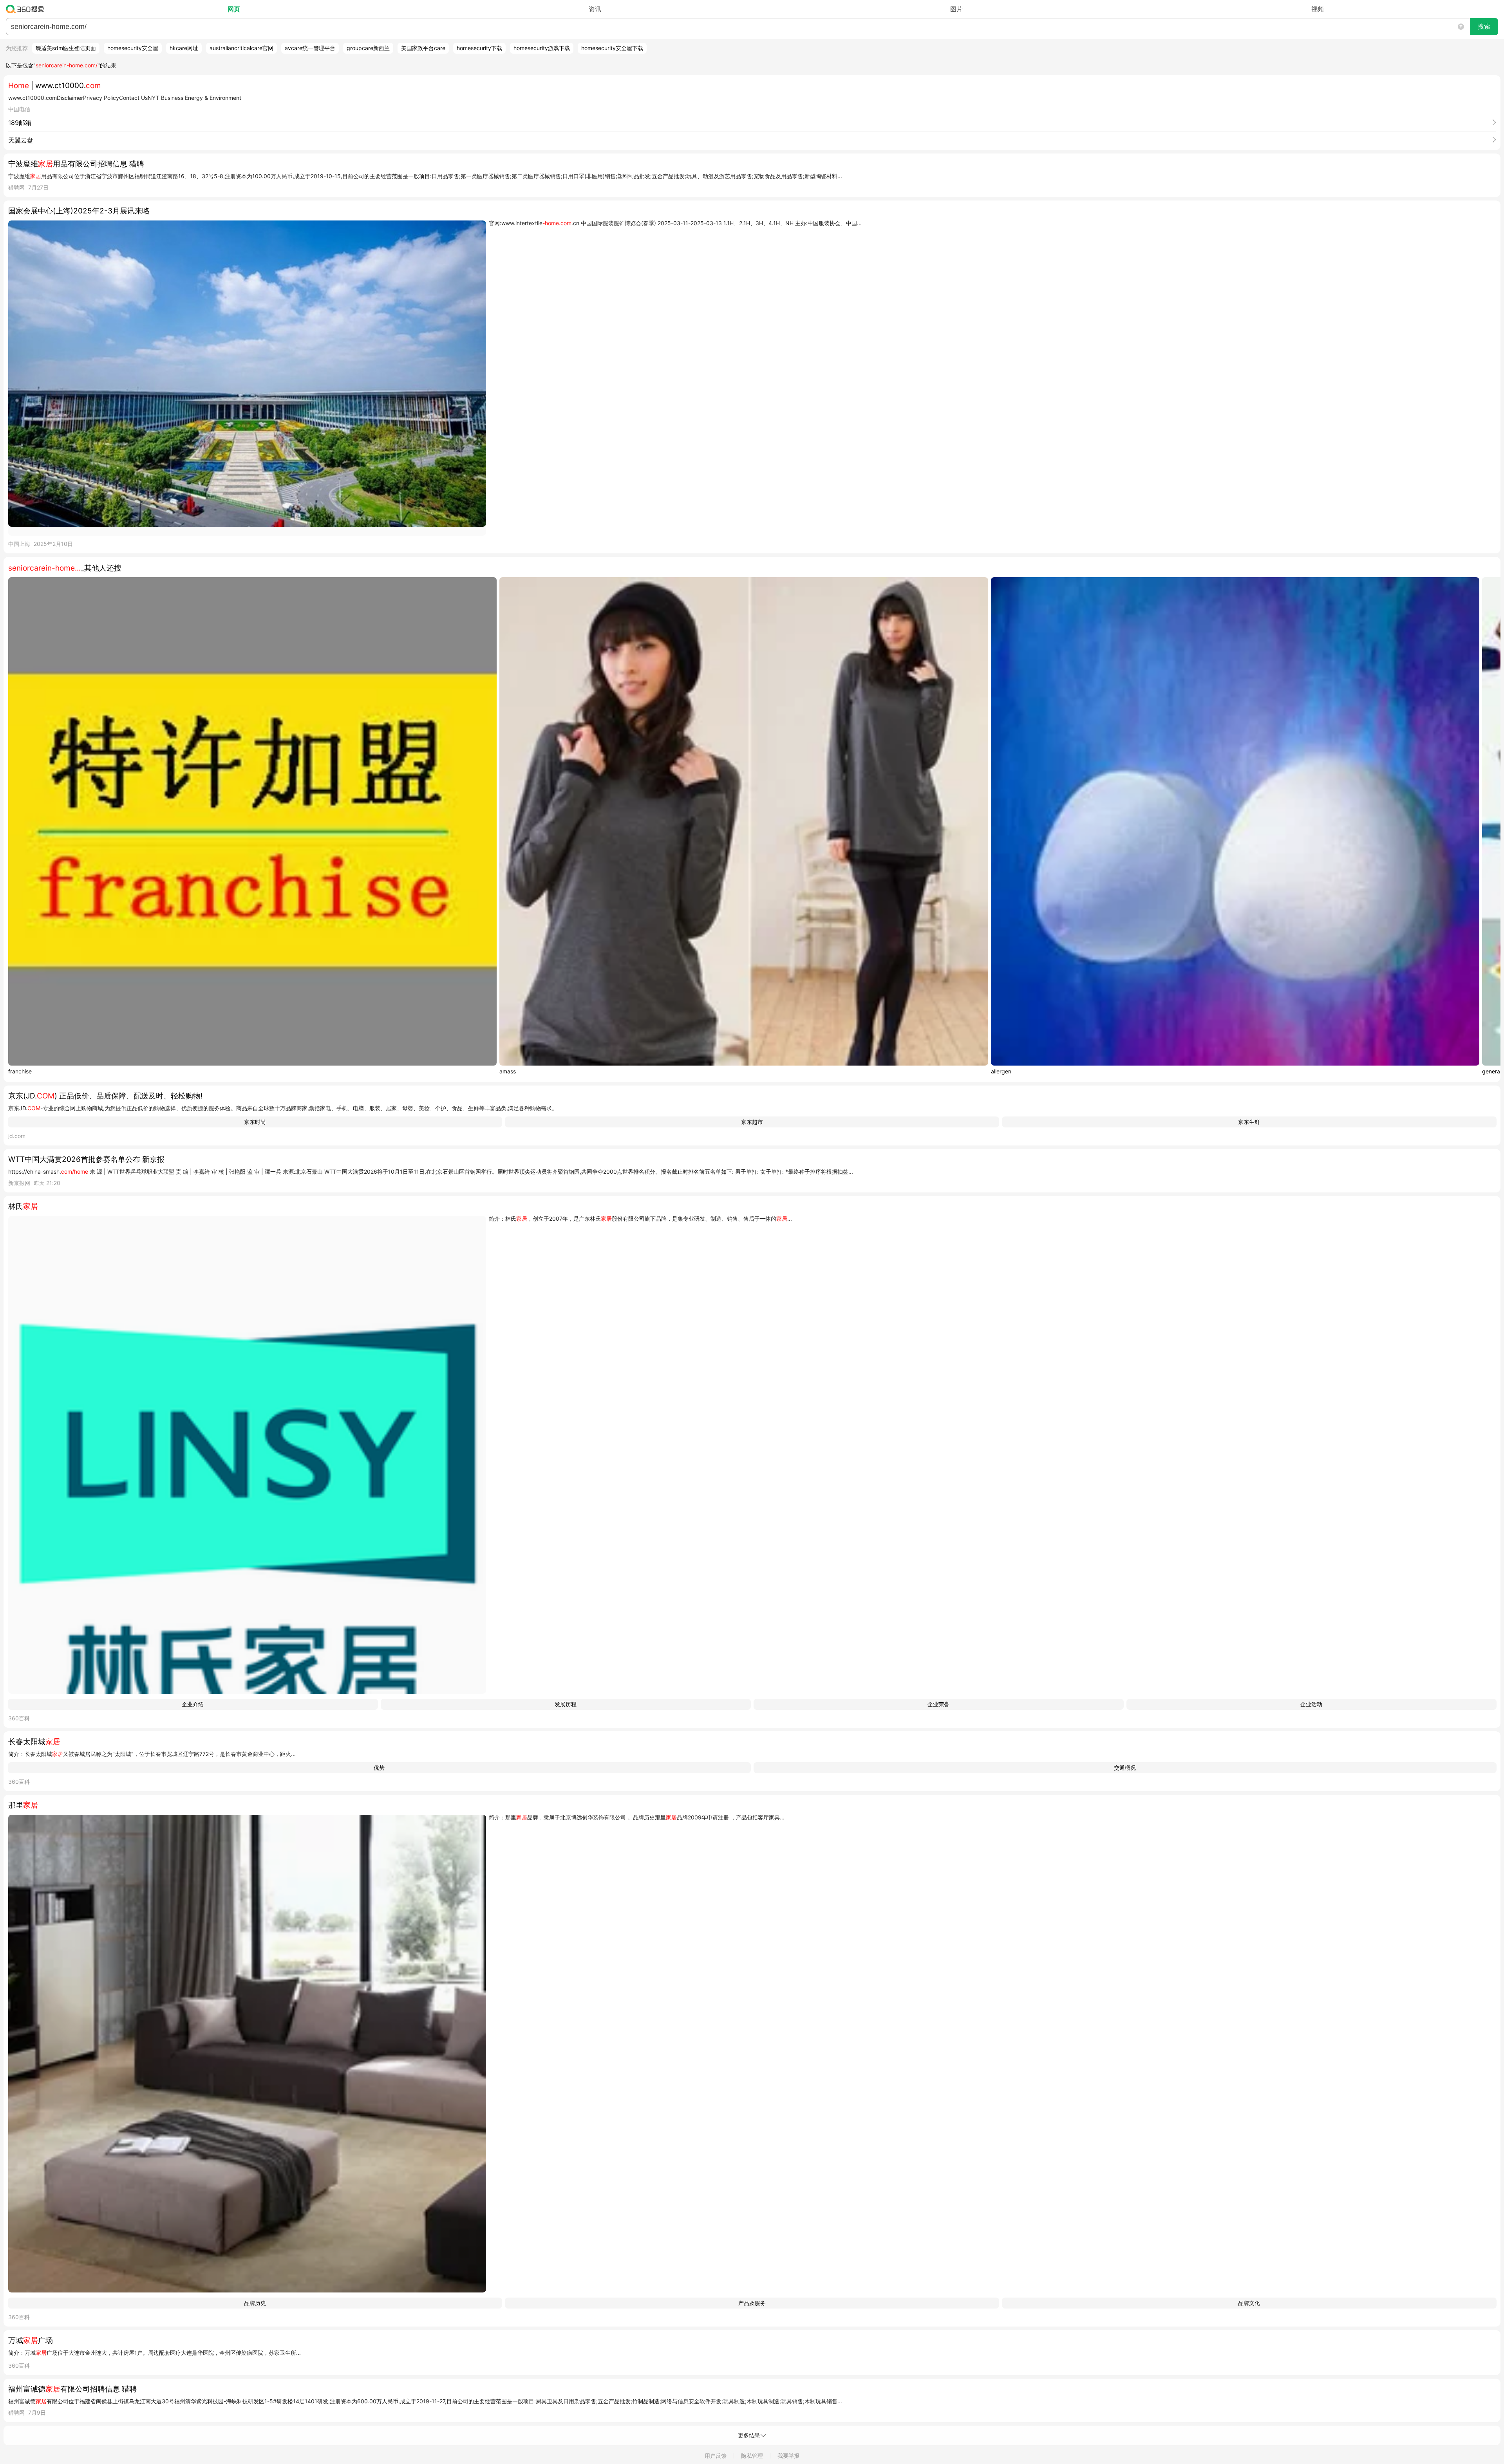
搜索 (1484, 26)
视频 (1318, 9)
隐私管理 (752, 2456)
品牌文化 (1249, 2303)
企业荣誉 (938, 1704)
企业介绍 (193, 1704)
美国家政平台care (423, 48)
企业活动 (1311, 1704)
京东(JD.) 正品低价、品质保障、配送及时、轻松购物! (105, 1096)
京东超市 (752, 1122)
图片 (956, 9)
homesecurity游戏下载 (542, 48)
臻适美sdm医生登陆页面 (66, 48)
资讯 (595, 9)
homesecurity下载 (479, 48)
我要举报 (788, 2456)
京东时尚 (255, 1122)
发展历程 (566, 1704)
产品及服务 (752, 2303)
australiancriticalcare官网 (241, 48)
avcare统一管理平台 (310, 48)
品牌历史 (255, 2303)
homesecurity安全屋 (133, 48)
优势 (379, 1768)
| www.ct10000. (55, 86)
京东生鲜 (1249, 1122)
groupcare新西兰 (368, 48)
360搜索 (27, 9)
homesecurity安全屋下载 (612, 48)
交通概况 (1125, 1768)
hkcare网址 (184, 48)
